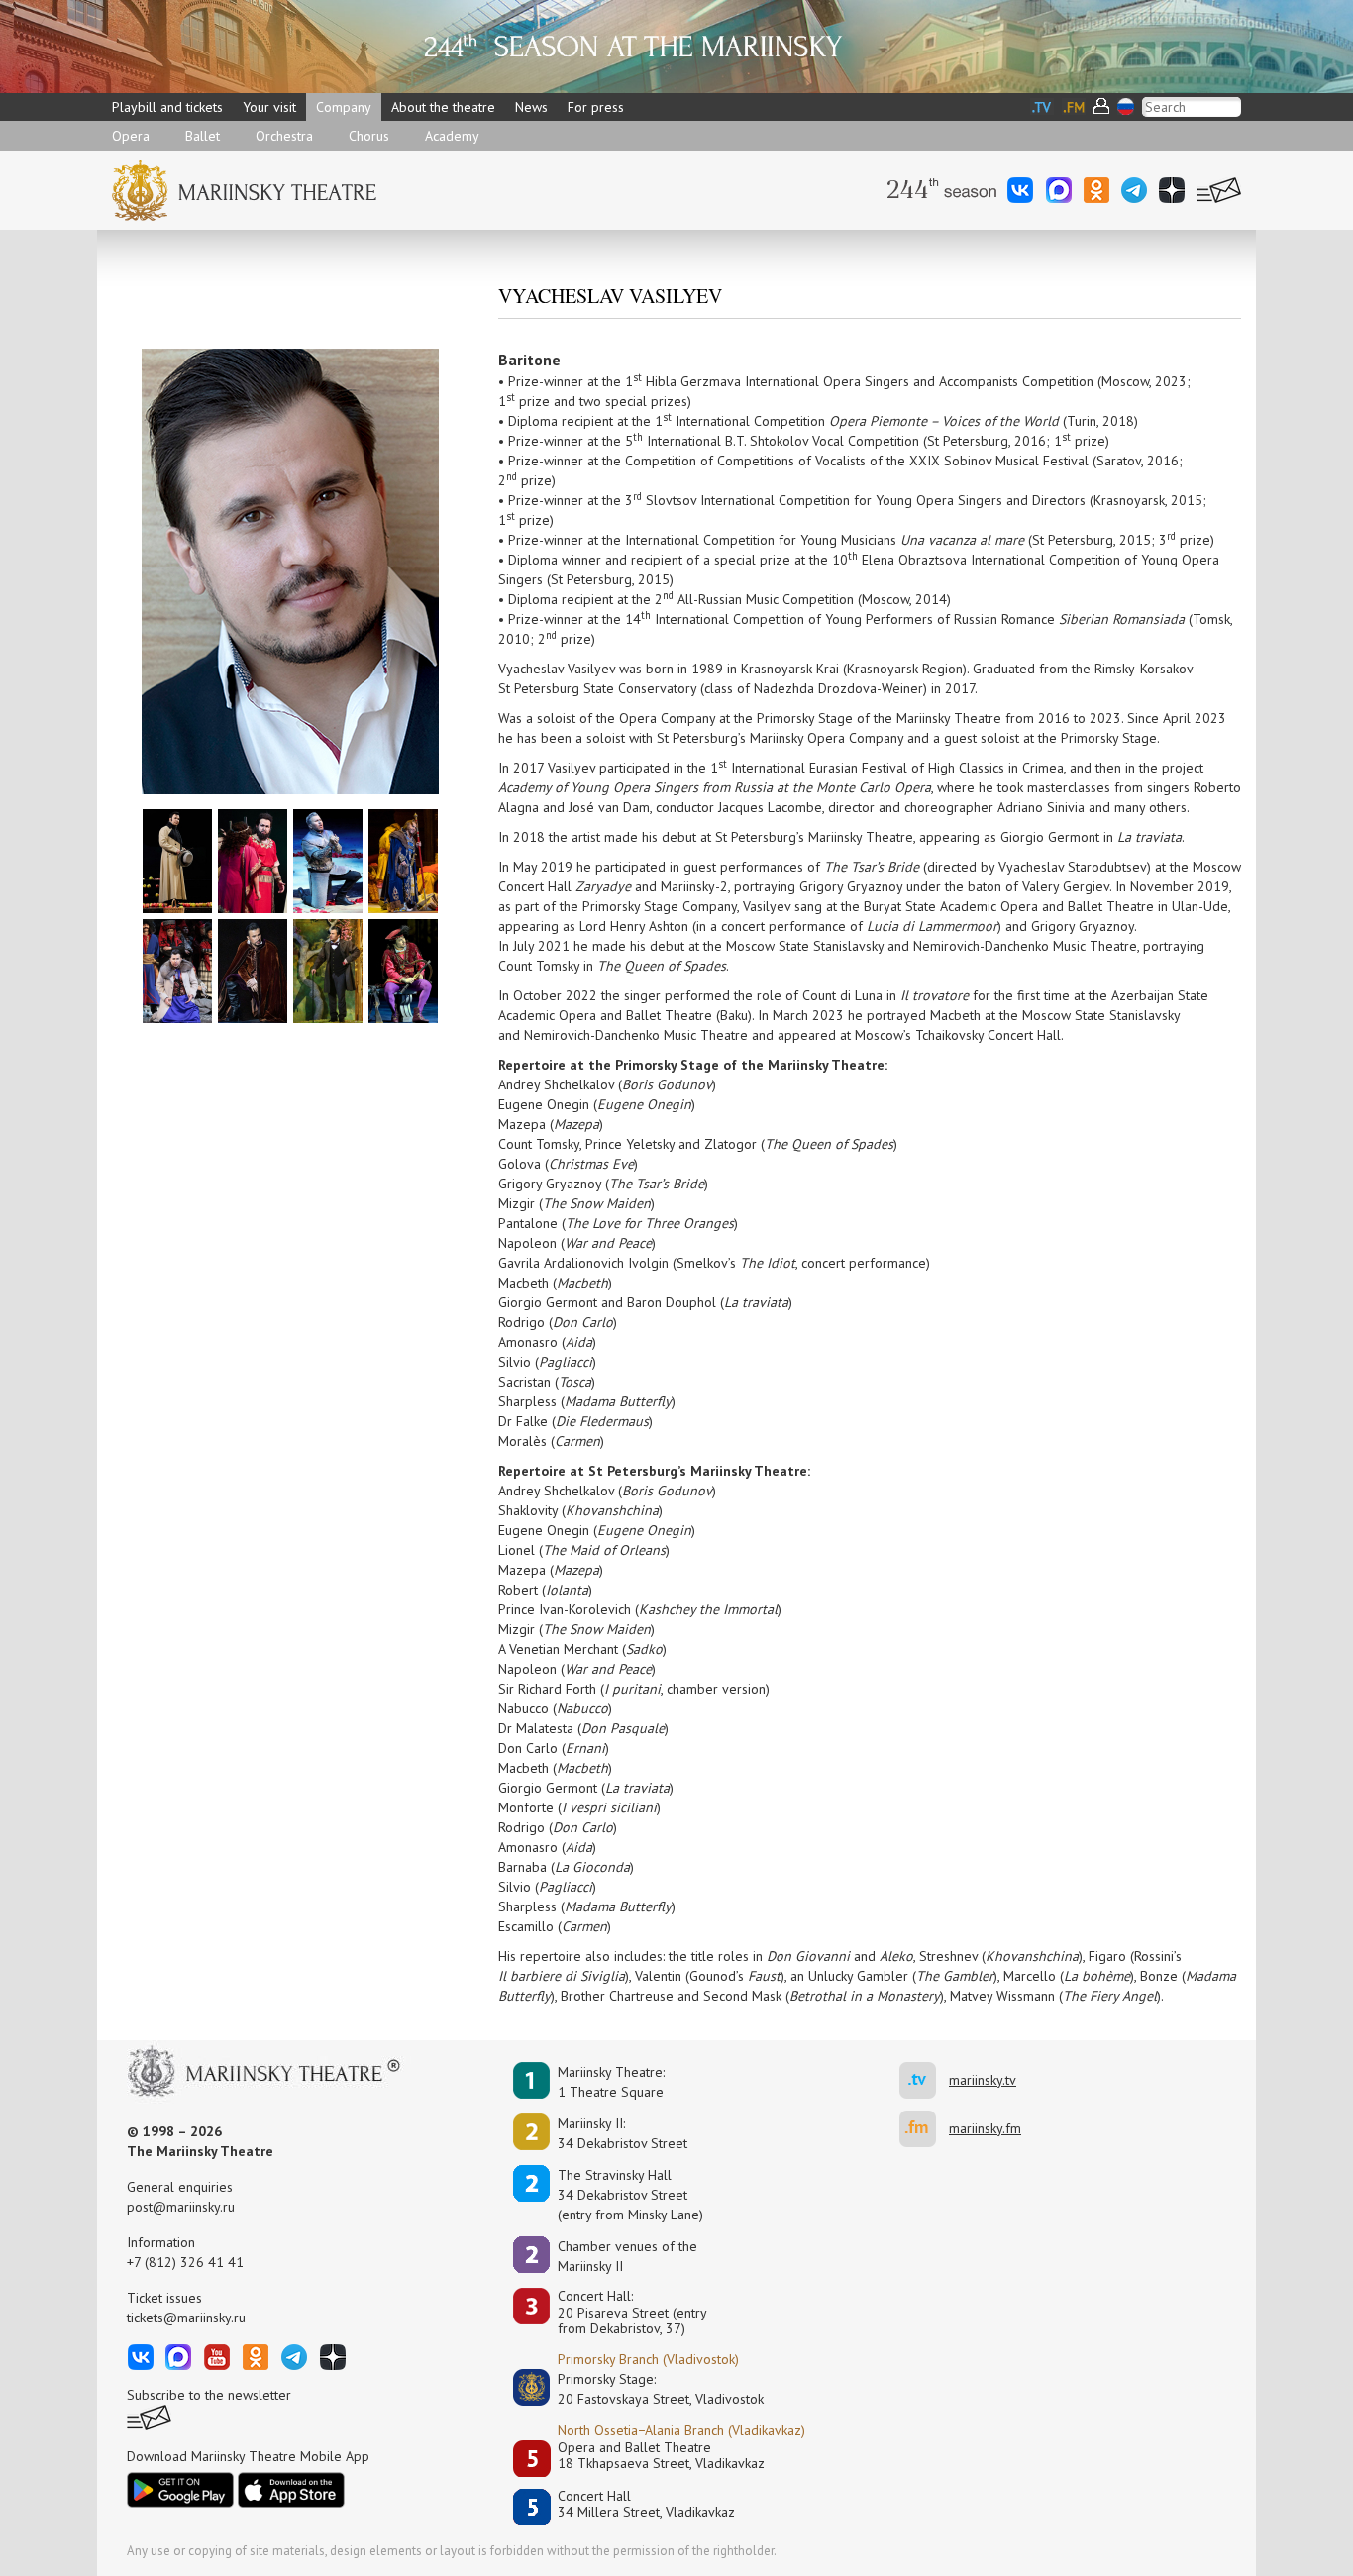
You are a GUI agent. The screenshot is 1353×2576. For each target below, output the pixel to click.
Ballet (203, 136)
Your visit (269, 107)
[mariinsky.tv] (924, 2080)
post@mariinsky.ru (181, 2207)
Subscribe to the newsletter (209, 2395)
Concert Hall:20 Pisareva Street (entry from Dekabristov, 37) (632, 2313)
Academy (452, 136)
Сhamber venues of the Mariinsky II (627, 2256)
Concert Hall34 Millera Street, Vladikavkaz (646, 2504)
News (531, 107)
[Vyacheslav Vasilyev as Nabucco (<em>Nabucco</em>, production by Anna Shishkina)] (253, 860)
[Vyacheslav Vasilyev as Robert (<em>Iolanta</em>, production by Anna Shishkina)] (403, 970)
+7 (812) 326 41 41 (185, 2262)
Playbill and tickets (167, 107)
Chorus (369, 136)
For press (596, 107)
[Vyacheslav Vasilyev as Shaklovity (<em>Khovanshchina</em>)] (403, 860)
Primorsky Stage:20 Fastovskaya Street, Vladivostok (647, 2389)
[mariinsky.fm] (924, 2129)
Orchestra (284, 136)
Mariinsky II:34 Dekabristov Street (623, 2133)
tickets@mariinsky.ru (186, 2318)
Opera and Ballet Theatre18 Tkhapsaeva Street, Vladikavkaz (661, 2456)
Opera (131, 136)
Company (344, 107)
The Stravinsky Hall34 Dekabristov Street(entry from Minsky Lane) (630, 2195)
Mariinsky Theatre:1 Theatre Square (611, 2082)
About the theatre (443, 107)
